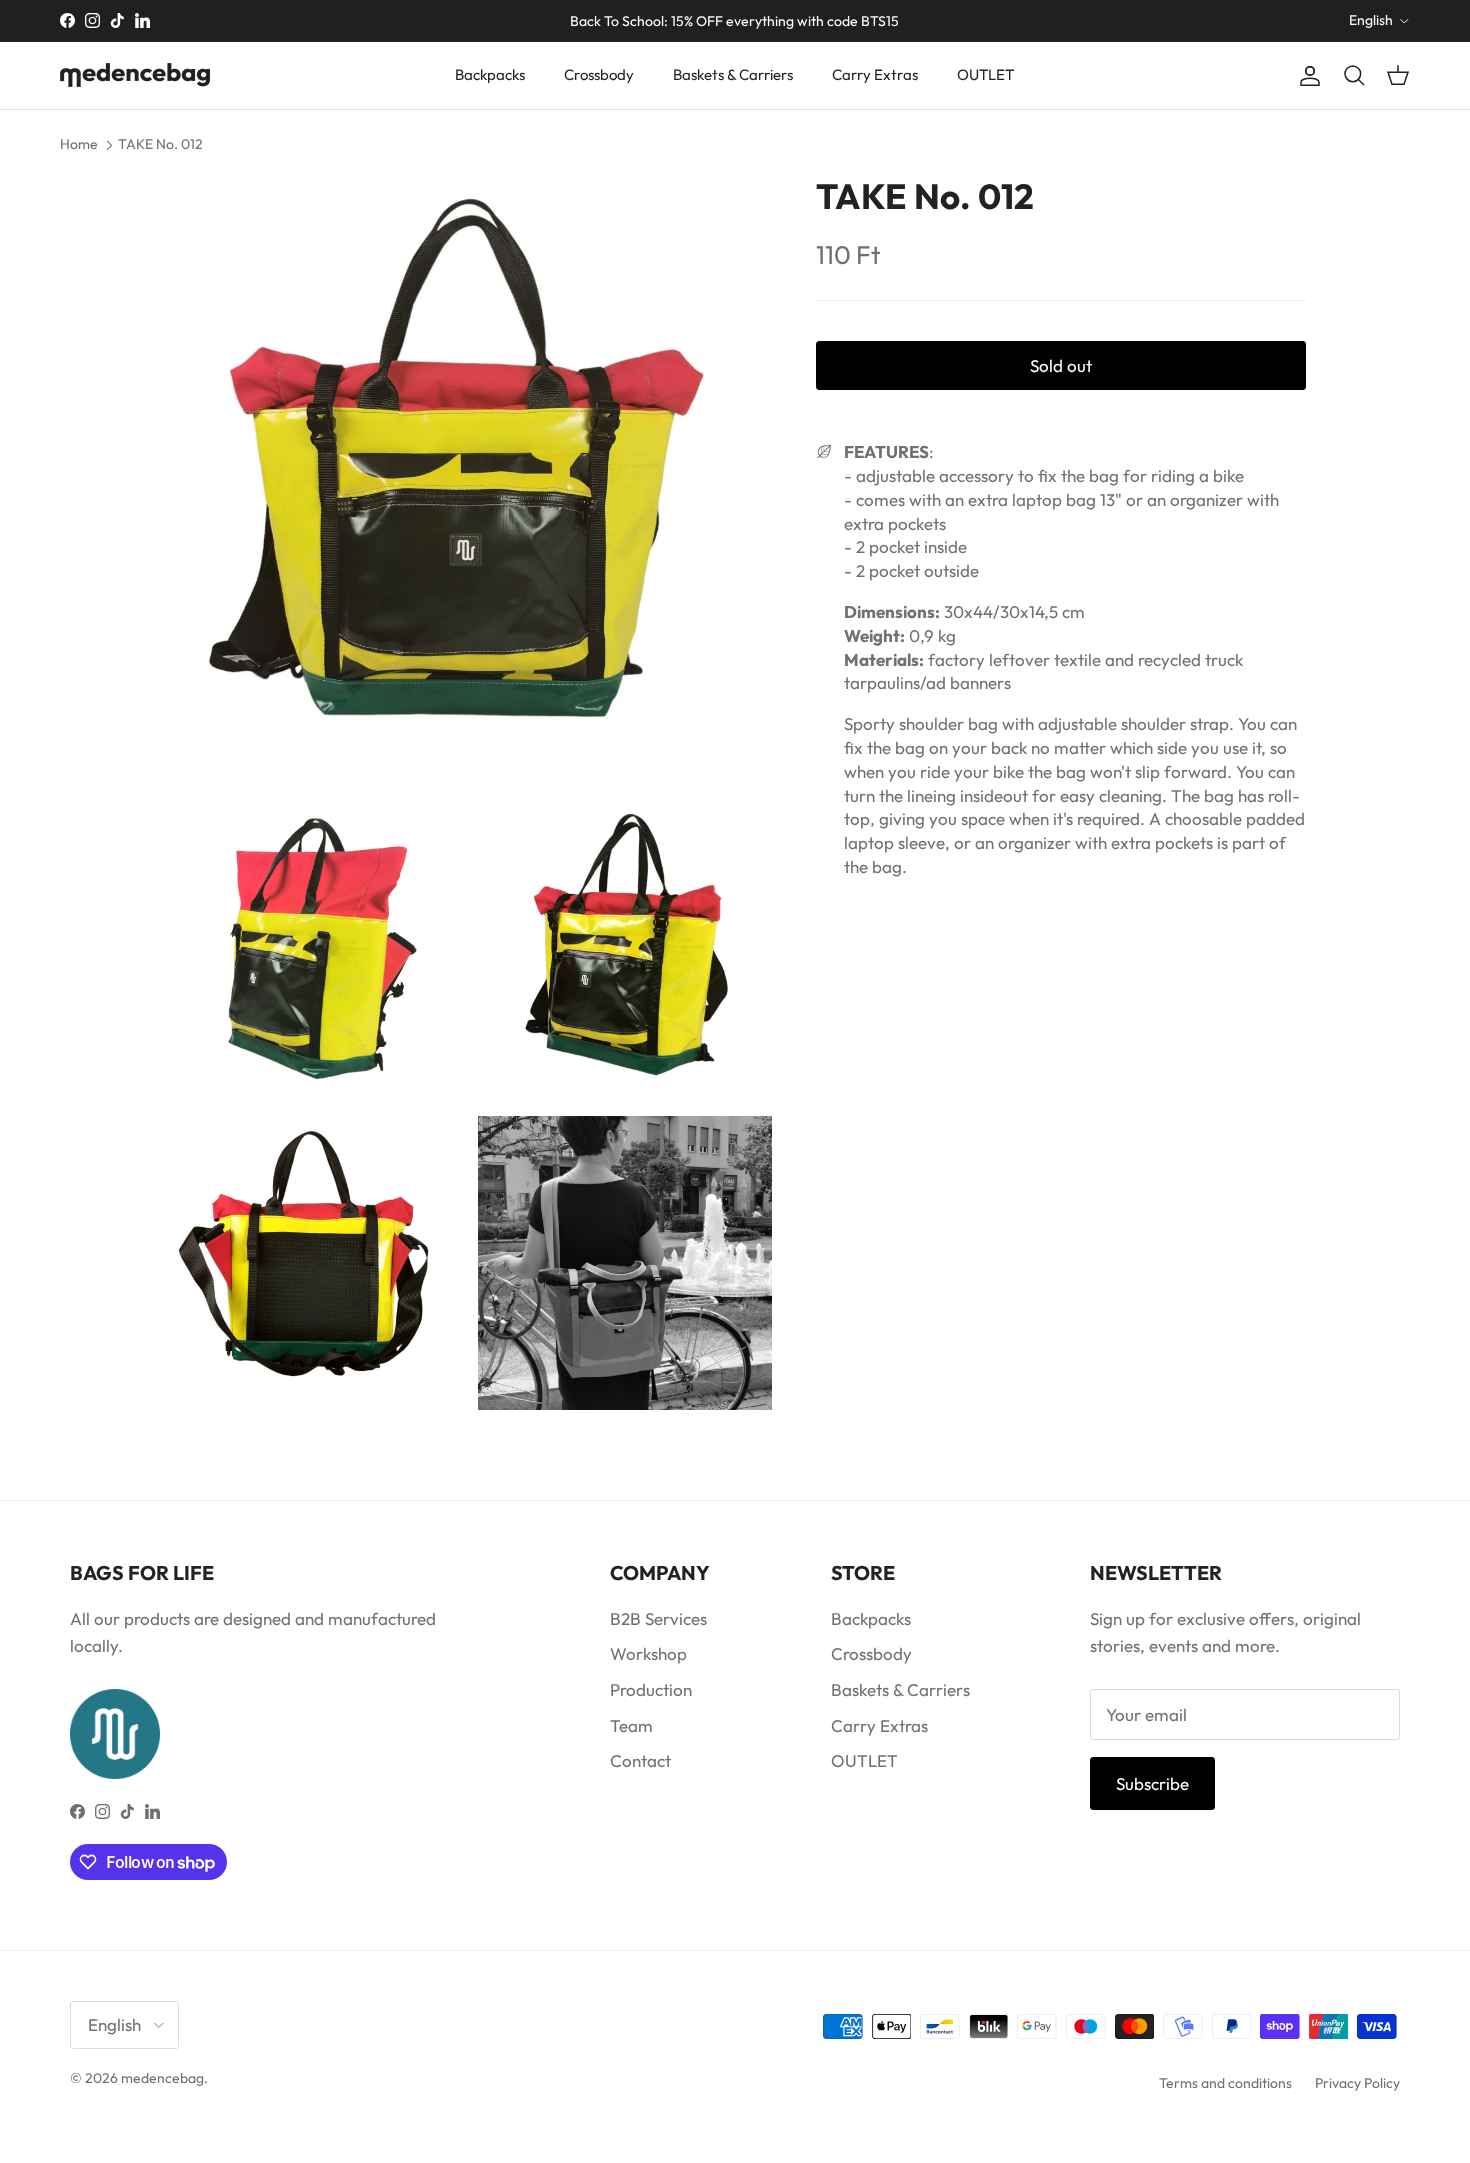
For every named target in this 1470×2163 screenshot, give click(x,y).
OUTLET (985, 74)
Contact (640, 1760)
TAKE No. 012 (160, 144)
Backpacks (490, 74)
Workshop (648, 1653)
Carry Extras (875, 74)
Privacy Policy (1357, 2083)
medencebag (162, 2078)
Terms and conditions (1225, 2083)
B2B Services (658, 1618)
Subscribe (1152, 1783)
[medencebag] (135, 75)
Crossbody (599, 74)
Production (651, 1689)
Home (79, 144)
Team (631, 1725)
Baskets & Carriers (733, 74)
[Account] (1306, 75)
